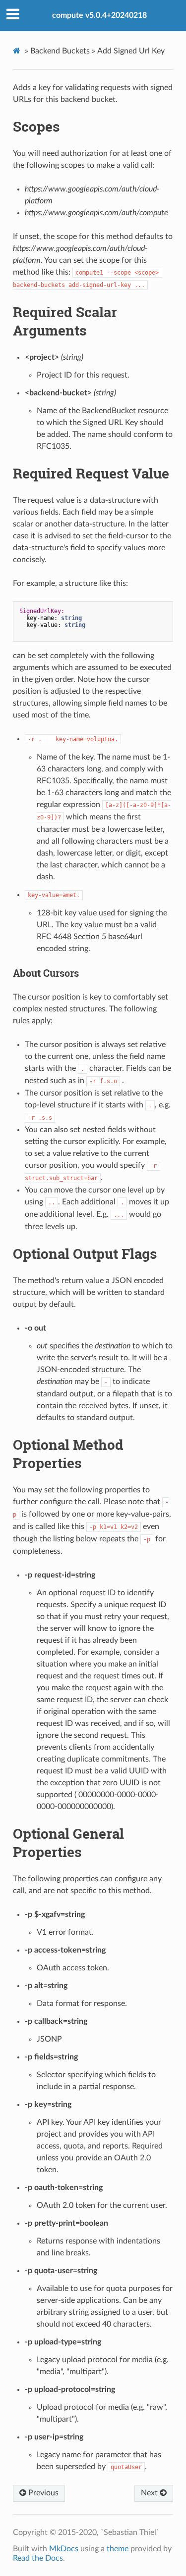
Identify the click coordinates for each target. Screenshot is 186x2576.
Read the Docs (38, 2558)
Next (150, 2493)
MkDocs (64, 2549)
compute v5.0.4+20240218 (99, 15)
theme (118, 2549)
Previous (42, 2493)
